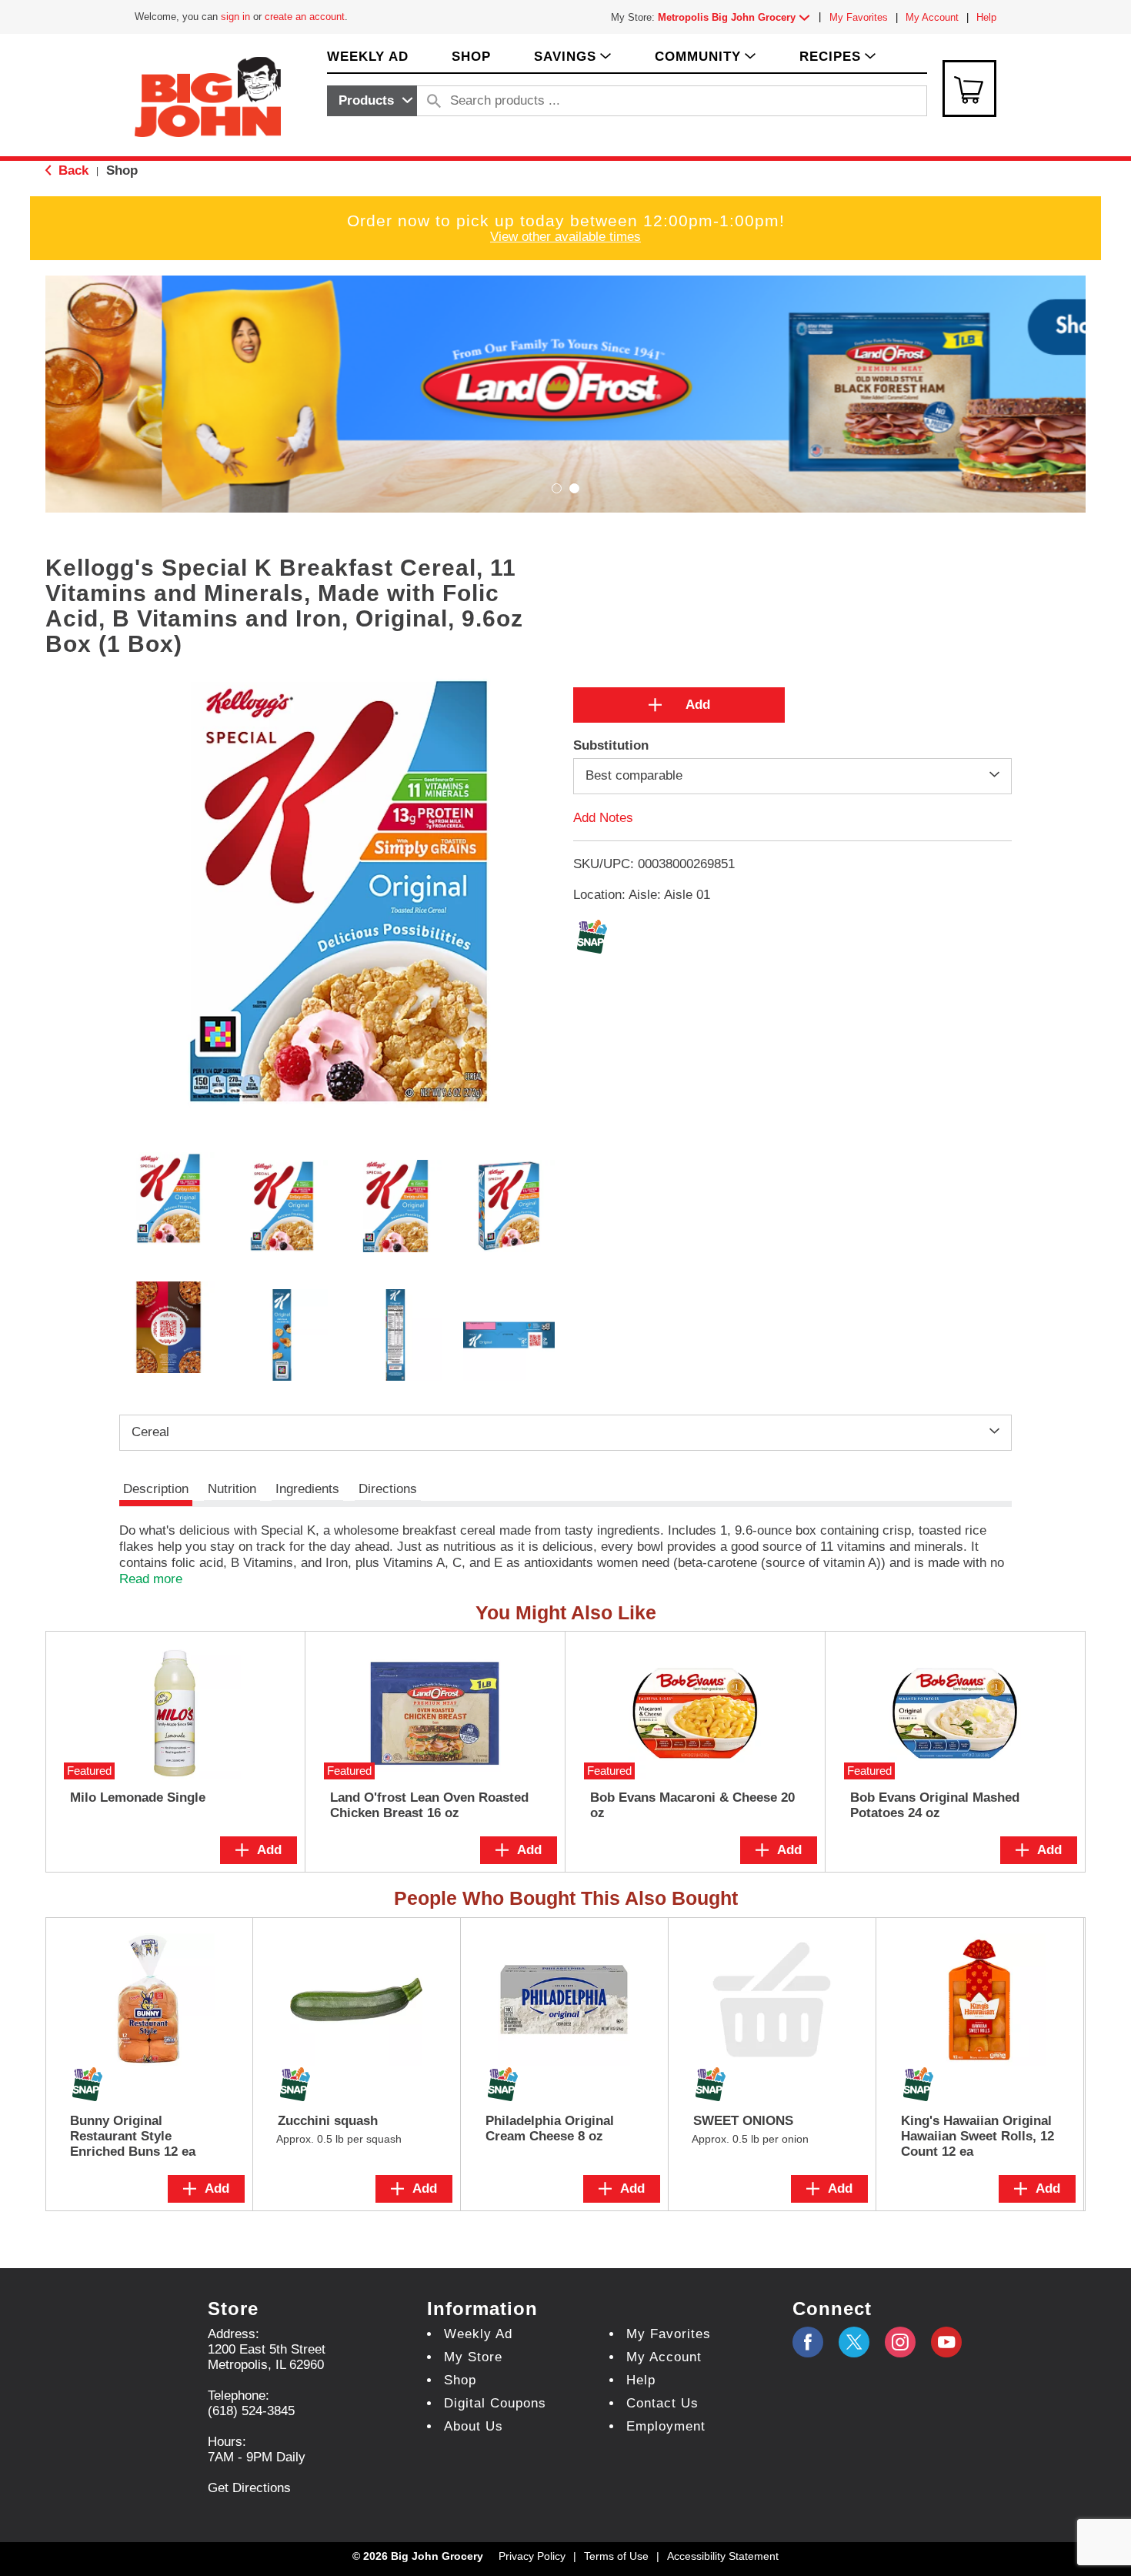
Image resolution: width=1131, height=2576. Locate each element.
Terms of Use (616, 2556)
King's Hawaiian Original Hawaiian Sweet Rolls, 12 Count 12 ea (978, 2136)
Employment (666, 2426)
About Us (474, 2426)
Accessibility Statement (723, 2556)
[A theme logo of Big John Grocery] (208, 96)
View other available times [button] (565, 237)
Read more (151, 1579)
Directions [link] (388, 1489)
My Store (473, 2357)
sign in (235, 17)
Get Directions (249, 2488)
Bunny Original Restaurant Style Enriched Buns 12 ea (133, 2136)
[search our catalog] (434, 101)
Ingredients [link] (307, 1489)
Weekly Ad (478, 2334)
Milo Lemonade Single (138, 1798)
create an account (305, 17)
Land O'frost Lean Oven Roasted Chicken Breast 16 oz (429, 1805)
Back (72, 170)
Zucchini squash (328, 2121)
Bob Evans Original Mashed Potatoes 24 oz (935, 1805)
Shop (122, 170)
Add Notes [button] (603, 817)
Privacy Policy (532, 2556)
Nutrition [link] (232, 1489)
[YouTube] (900, 2342)
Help (986, 17)
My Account (932, 17)
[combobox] (372, 101)
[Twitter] (854, 2342)
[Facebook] (808, 2342)
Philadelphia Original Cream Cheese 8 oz (550, 2128)
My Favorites (859, 17)
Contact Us (662, 2403)
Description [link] (156, 1489)
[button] (737, 17)
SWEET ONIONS (743, 2121)
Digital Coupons (495, 2403)
